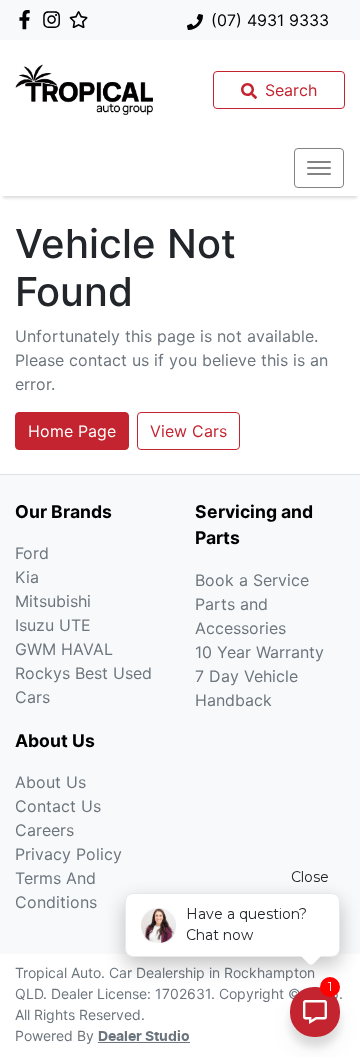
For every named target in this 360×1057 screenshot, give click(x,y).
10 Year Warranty (259, 652)
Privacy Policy (68, 854)
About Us (50, 782)
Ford (32, 553)
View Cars (188, 431)
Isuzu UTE (53, 625)
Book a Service (252, 580)
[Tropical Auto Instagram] (55, 19)
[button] (319, 168)
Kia (27, 577)
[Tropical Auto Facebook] (28, 19)
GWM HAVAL (64, 649)
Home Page (72, 431)
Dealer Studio (144, 1037)
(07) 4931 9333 (270, 20)
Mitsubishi (53, 601)
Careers (44, 830)
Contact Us (58, 806)
